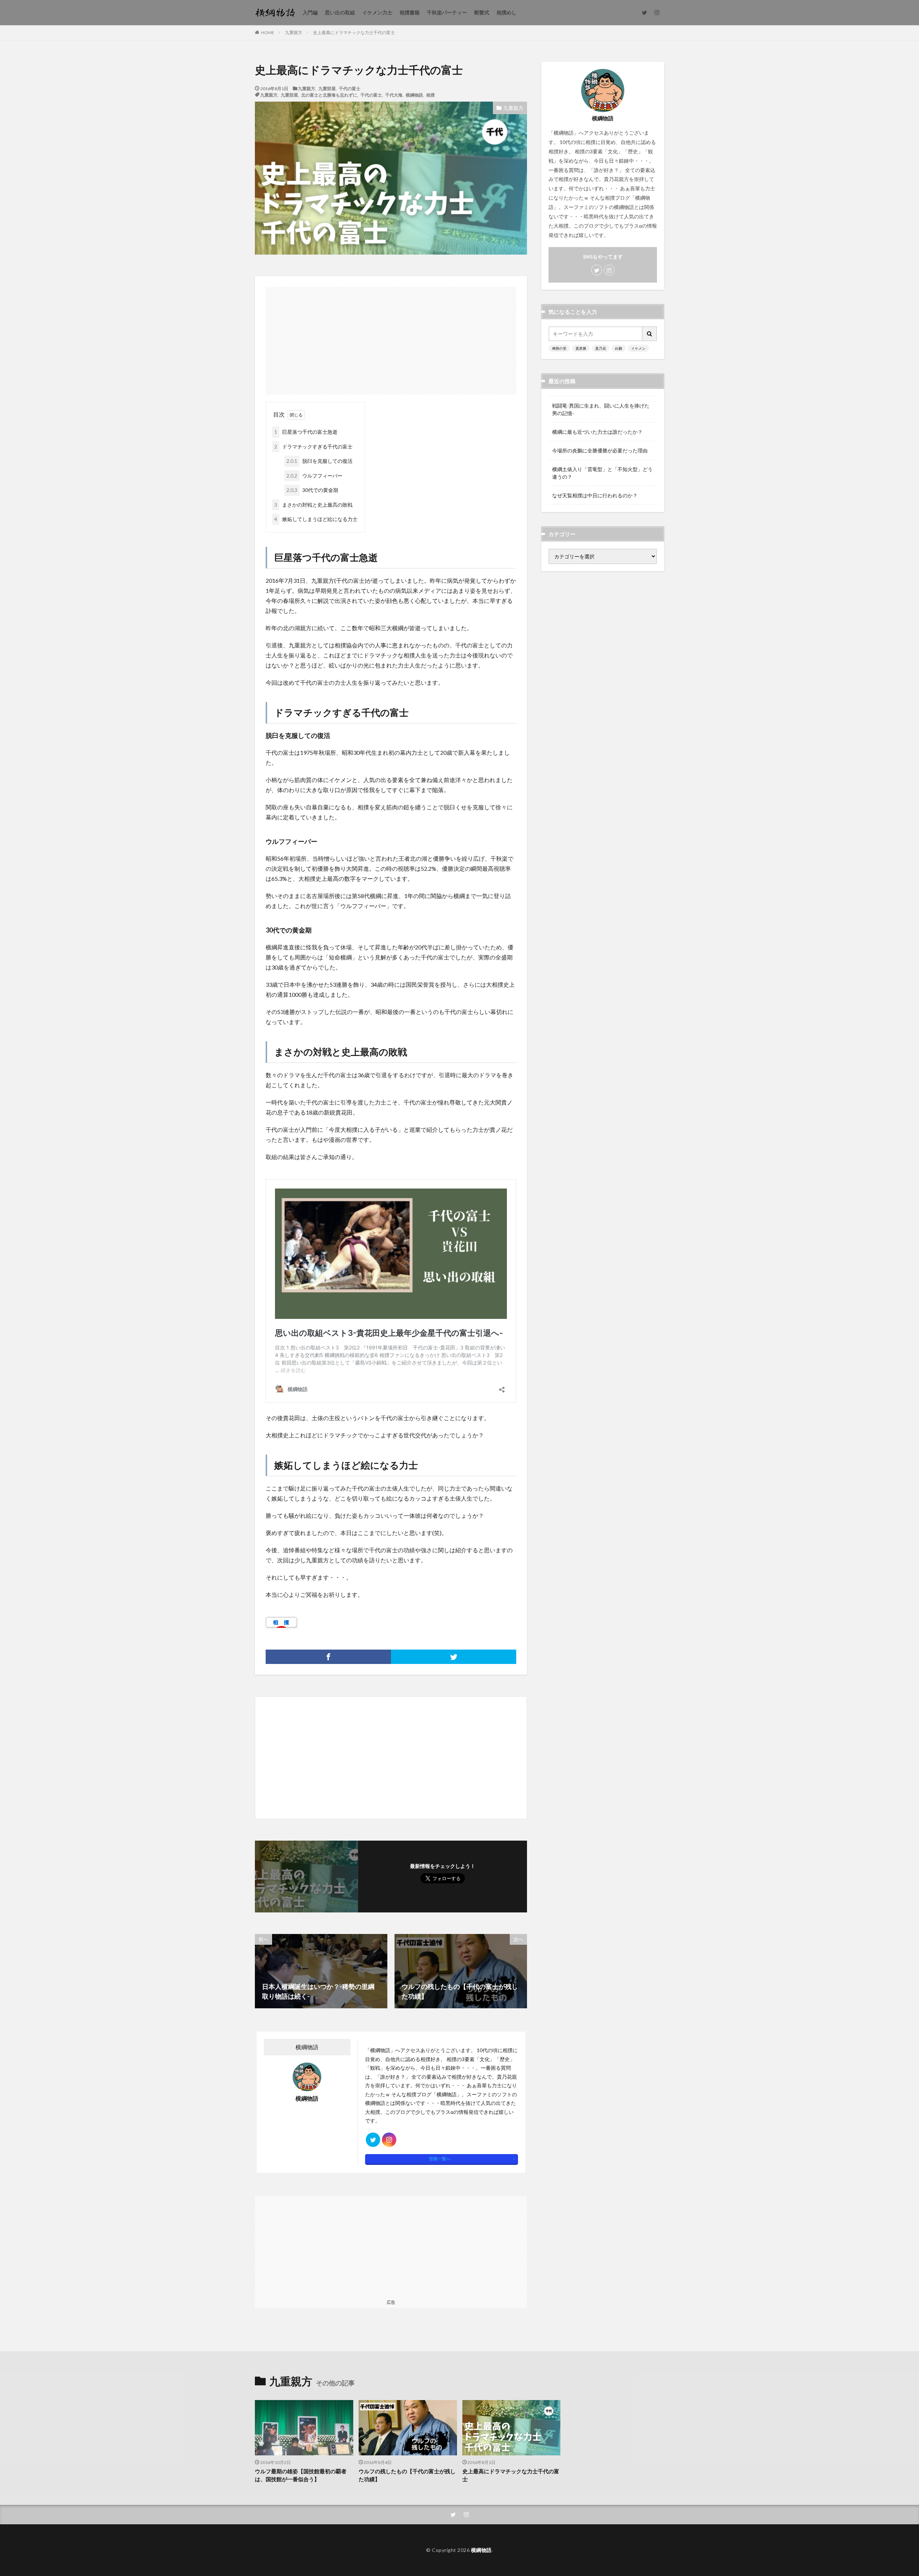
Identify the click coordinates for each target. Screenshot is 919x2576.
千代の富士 (350, 88)
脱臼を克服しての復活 (319, 461)
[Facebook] (328, 1657)
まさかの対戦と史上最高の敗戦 (313, 505)
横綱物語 (414, 95)
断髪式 (482, 12)
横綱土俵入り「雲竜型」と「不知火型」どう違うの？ (602, 473)
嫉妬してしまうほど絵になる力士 (316, 519)
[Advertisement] (391, 337)
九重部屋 (327, 88)
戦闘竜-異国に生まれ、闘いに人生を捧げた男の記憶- (601, 409)
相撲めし (507, 12)
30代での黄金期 (312, 490)
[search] (650, 334)
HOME (268, 32)
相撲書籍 (410, 12)
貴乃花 (601, 348)
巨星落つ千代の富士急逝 (306, 432)
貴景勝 (581, 348)
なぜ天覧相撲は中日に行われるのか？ (595, 495)
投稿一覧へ (440, 2159)
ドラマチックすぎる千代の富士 (313, 447)
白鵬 (619, 348)
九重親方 (294, 32)
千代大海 (394, 95)
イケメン (638, 348)
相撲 (430, 95)
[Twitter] (454, 1657)
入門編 (310, 12)
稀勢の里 (559, 348)
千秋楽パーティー (447, 12)
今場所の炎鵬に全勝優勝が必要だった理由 (600, 450)
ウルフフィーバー (314, 476)
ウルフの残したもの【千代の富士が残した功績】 (407, 2475)
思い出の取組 (340, 12)
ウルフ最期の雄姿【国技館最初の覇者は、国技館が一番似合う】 (301, 2475)
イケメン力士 (377, 12)
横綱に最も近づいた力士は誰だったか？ (597, 432)
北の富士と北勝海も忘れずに (329, 95)
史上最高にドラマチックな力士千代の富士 (354, 32)
